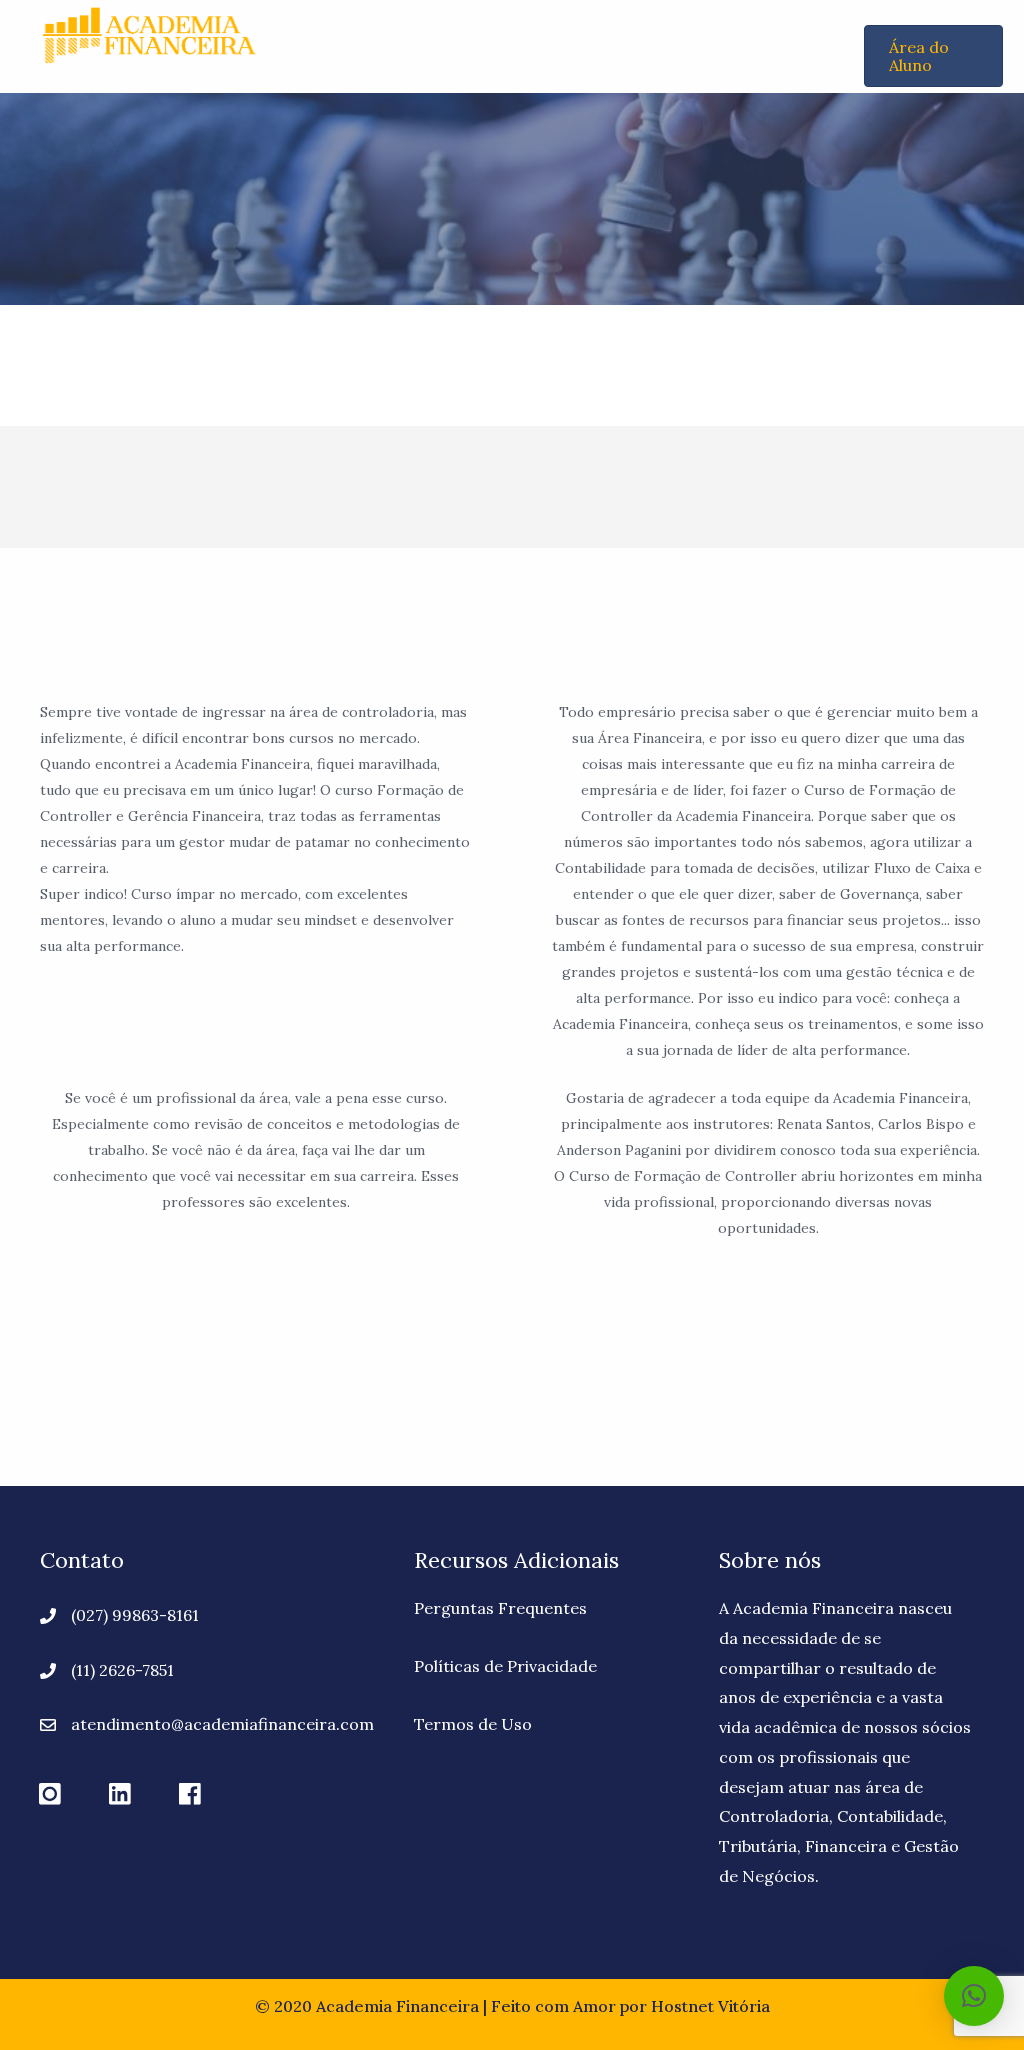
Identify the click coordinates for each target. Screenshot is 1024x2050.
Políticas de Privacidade (505, 1666)
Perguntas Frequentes (500, 1608)
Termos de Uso (473, 1724)
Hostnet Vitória (710, 2006)
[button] (50, 1795)
